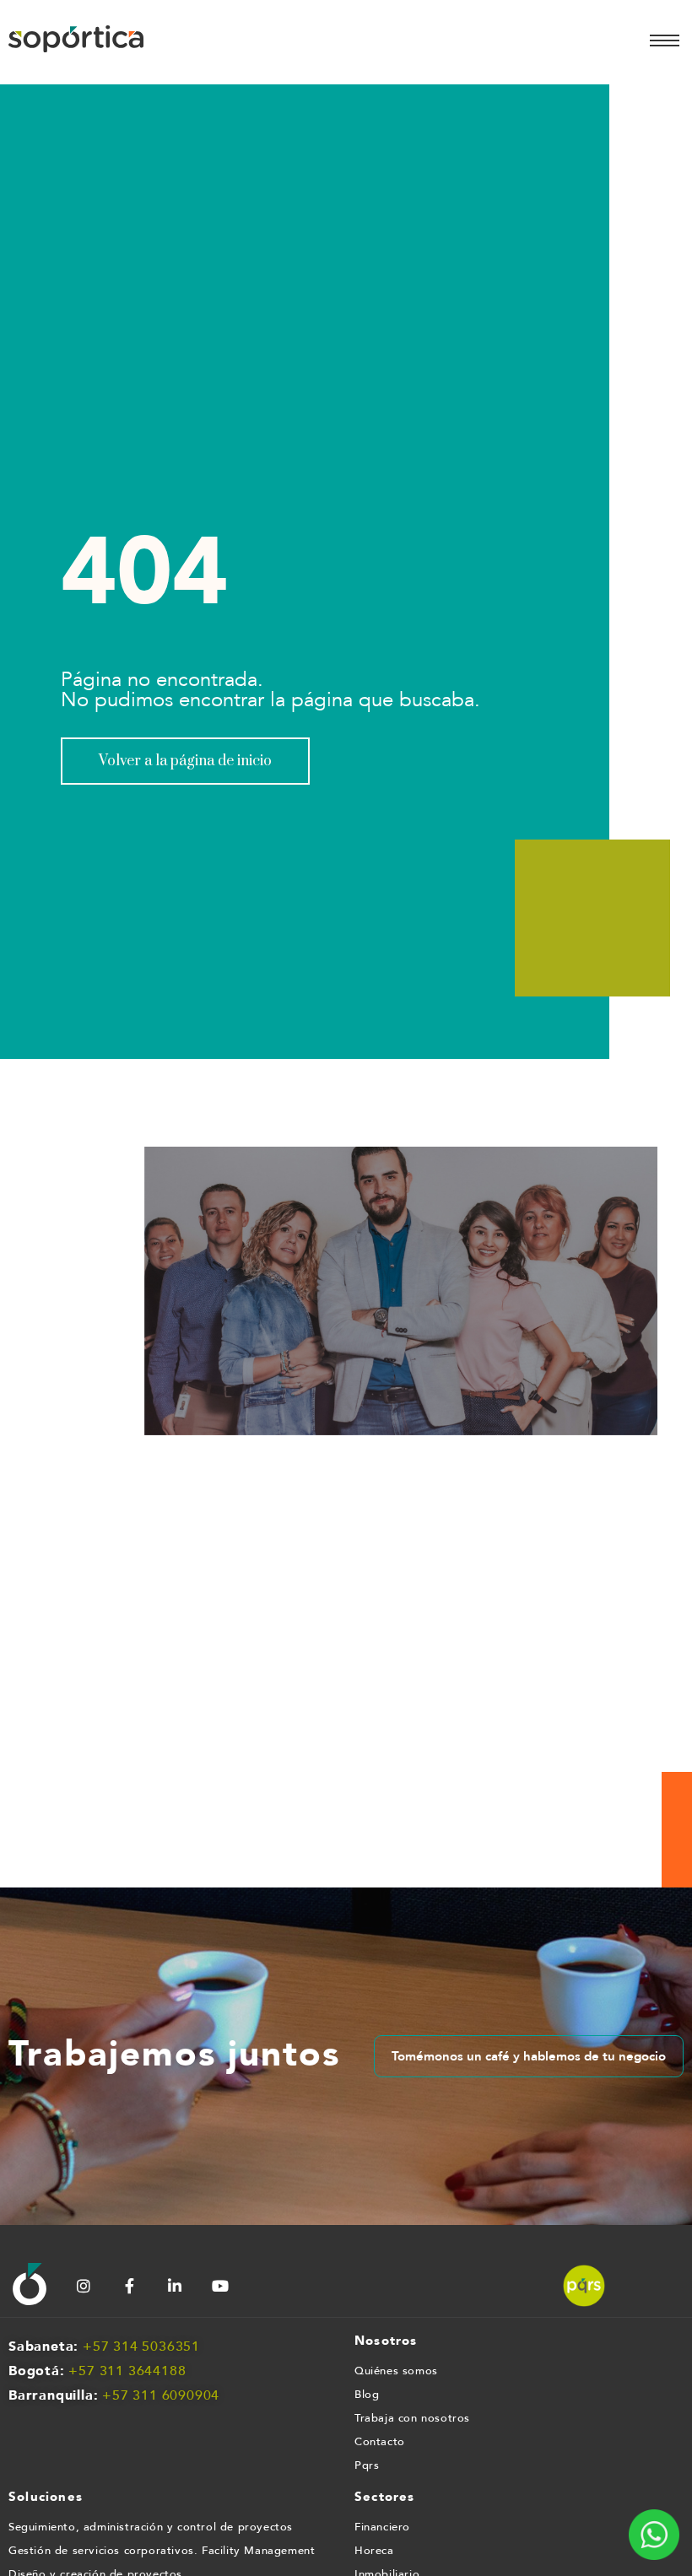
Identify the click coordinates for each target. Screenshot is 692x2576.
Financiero (382, 2527)
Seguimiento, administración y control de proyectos (151, 2527)
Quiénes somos (396, 2371)
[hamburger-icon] (665, 41)
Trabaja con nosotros (412, 2418)
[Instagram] (84, 2286)
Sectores (385, 2497)
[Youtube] (220, 2286)
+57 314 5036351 (141, 2346)
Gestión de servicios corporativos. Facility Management (162, 2551)
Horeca (374, 2551)
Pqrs (367, 2465)
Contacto (380, 2442)
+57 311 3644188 (127, 2371)
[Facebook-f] (129, 2286)
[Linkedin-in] (175, 2286)
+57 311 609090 (157, 2395)
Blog (367, 2395)
